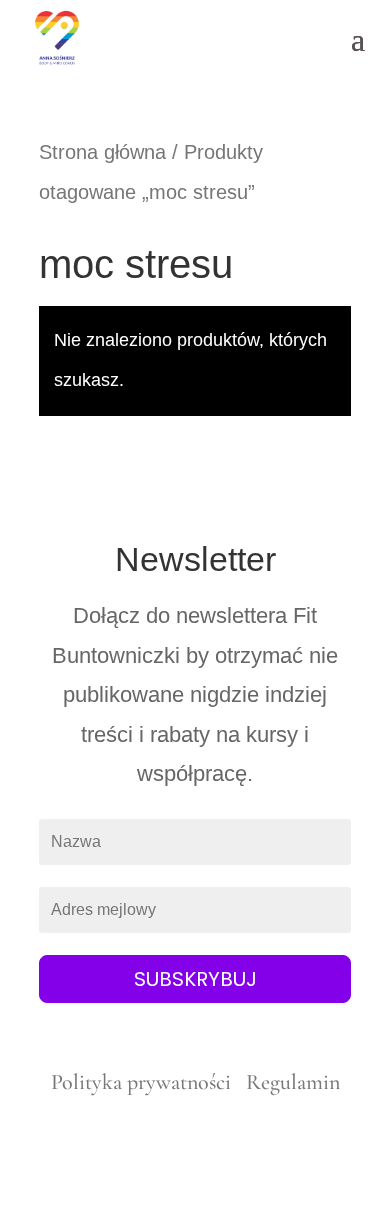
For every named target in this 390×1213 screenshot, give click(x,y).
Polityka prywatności (143, 1082)
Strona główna (102, 152)
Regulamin (293, 1082)
